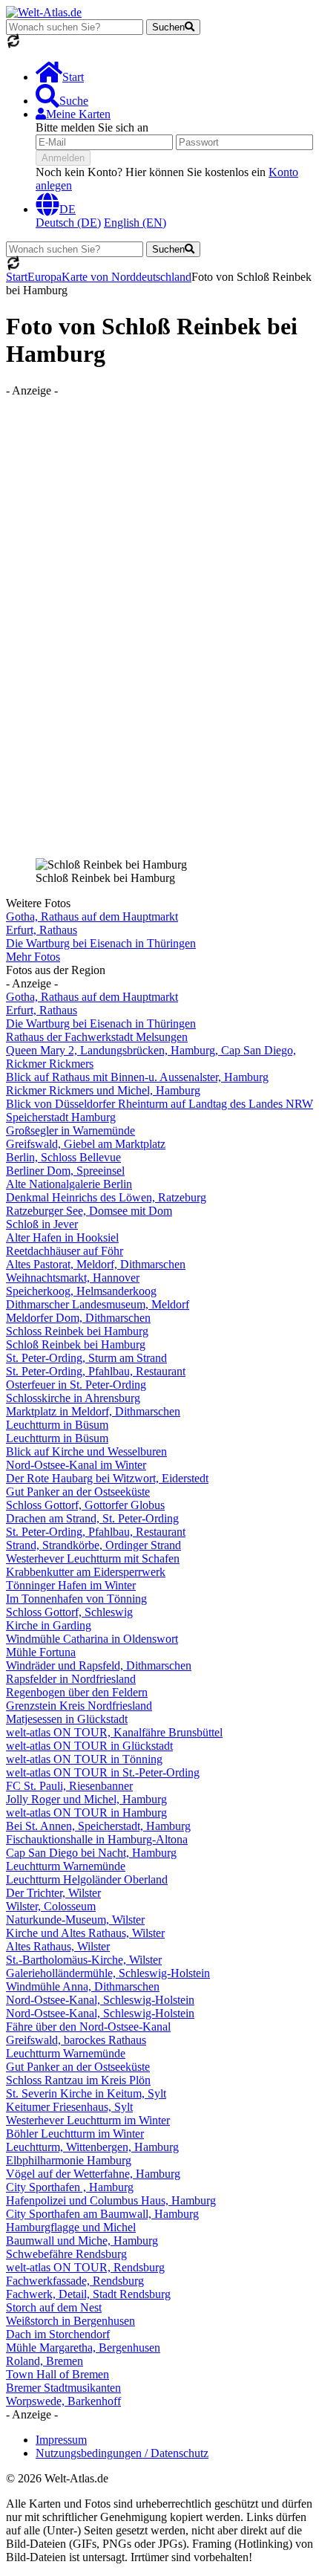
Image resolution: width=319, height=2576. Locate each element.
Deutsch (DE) (68, 223)
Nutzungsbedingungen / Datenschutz (122, 2453)
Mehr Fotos (33, 957)
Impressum (61, 2440)
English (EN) (135, 223)
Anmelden (63, 158)
